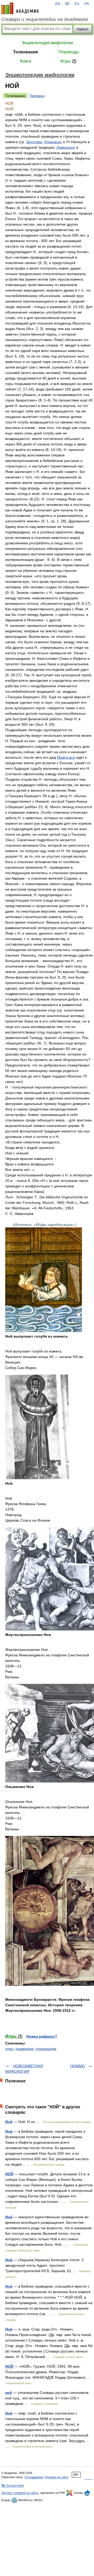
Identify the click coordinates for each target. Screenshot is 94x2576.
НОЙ (9, 2174)
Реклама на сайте (57, 2477)
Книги (26, 61)
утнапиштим (46, 2049)
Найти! (83, 29)
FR (87, 4)
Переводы (69, 52)
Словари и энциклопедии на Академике (45, 19)
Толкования (25, 52)
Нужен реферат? (42, 2036)
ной (9, 2393)
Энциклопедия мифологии (47, 43)
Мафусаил (66, 757)
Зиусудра (34, 142)
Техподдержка (34, 2477)
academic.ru (20, 8)
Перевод (37, 96)
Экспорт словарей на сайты (20, 2493)
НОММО (78, 2066)
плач (9, 2049)
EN (58, 4)
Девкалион (66, 147)
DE (67, 4)
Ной (9, 2122)
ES (77, 4)
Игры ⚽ (69, 61)
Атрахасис (53, 142)
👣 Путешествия (13, 2485)
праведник (24, 2049)
